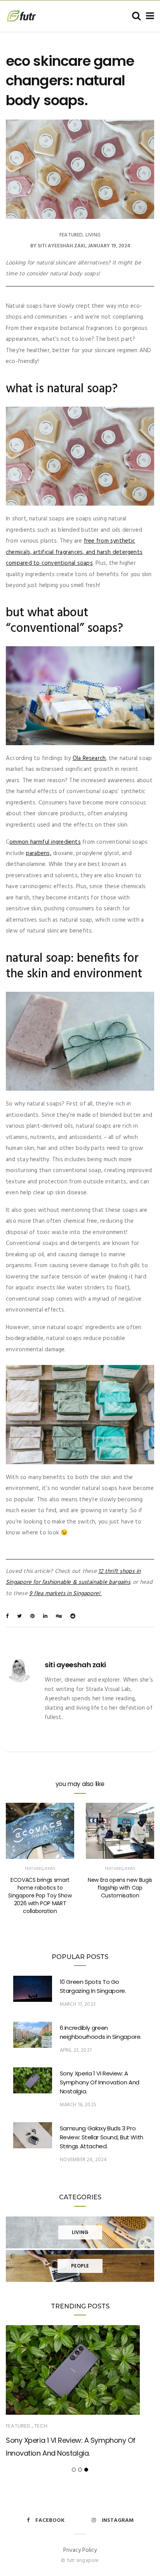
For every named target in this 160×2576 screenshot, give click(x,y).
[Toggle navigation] (149, 16)
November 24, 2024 (83, 2160)
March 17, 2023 (78, 2004)
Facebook (50, 2520)
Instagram (118, 2520)
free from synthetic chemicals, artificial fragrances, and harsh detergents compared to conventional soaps (74, 552)
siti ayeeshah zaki (62, 246)
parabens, (39, 853)
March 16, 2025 (78, 2105)
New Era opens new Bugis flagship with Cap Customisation (120, 1888)
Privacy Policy (80, 2550)
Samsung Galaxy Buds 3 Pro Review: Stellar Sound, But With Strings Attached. (102, 2137)
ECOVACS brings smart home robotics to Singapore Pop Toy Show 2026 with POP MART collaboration (40, 1895)
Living (93, 235)
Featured (71, 235)
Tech (41, 2426)
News (50, 1869)
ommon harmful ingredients (45, 842)
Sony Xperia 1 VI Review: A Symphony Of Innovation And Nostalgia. (100, 2082)
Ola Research (89, 758)
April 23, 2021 (76, 2050)
